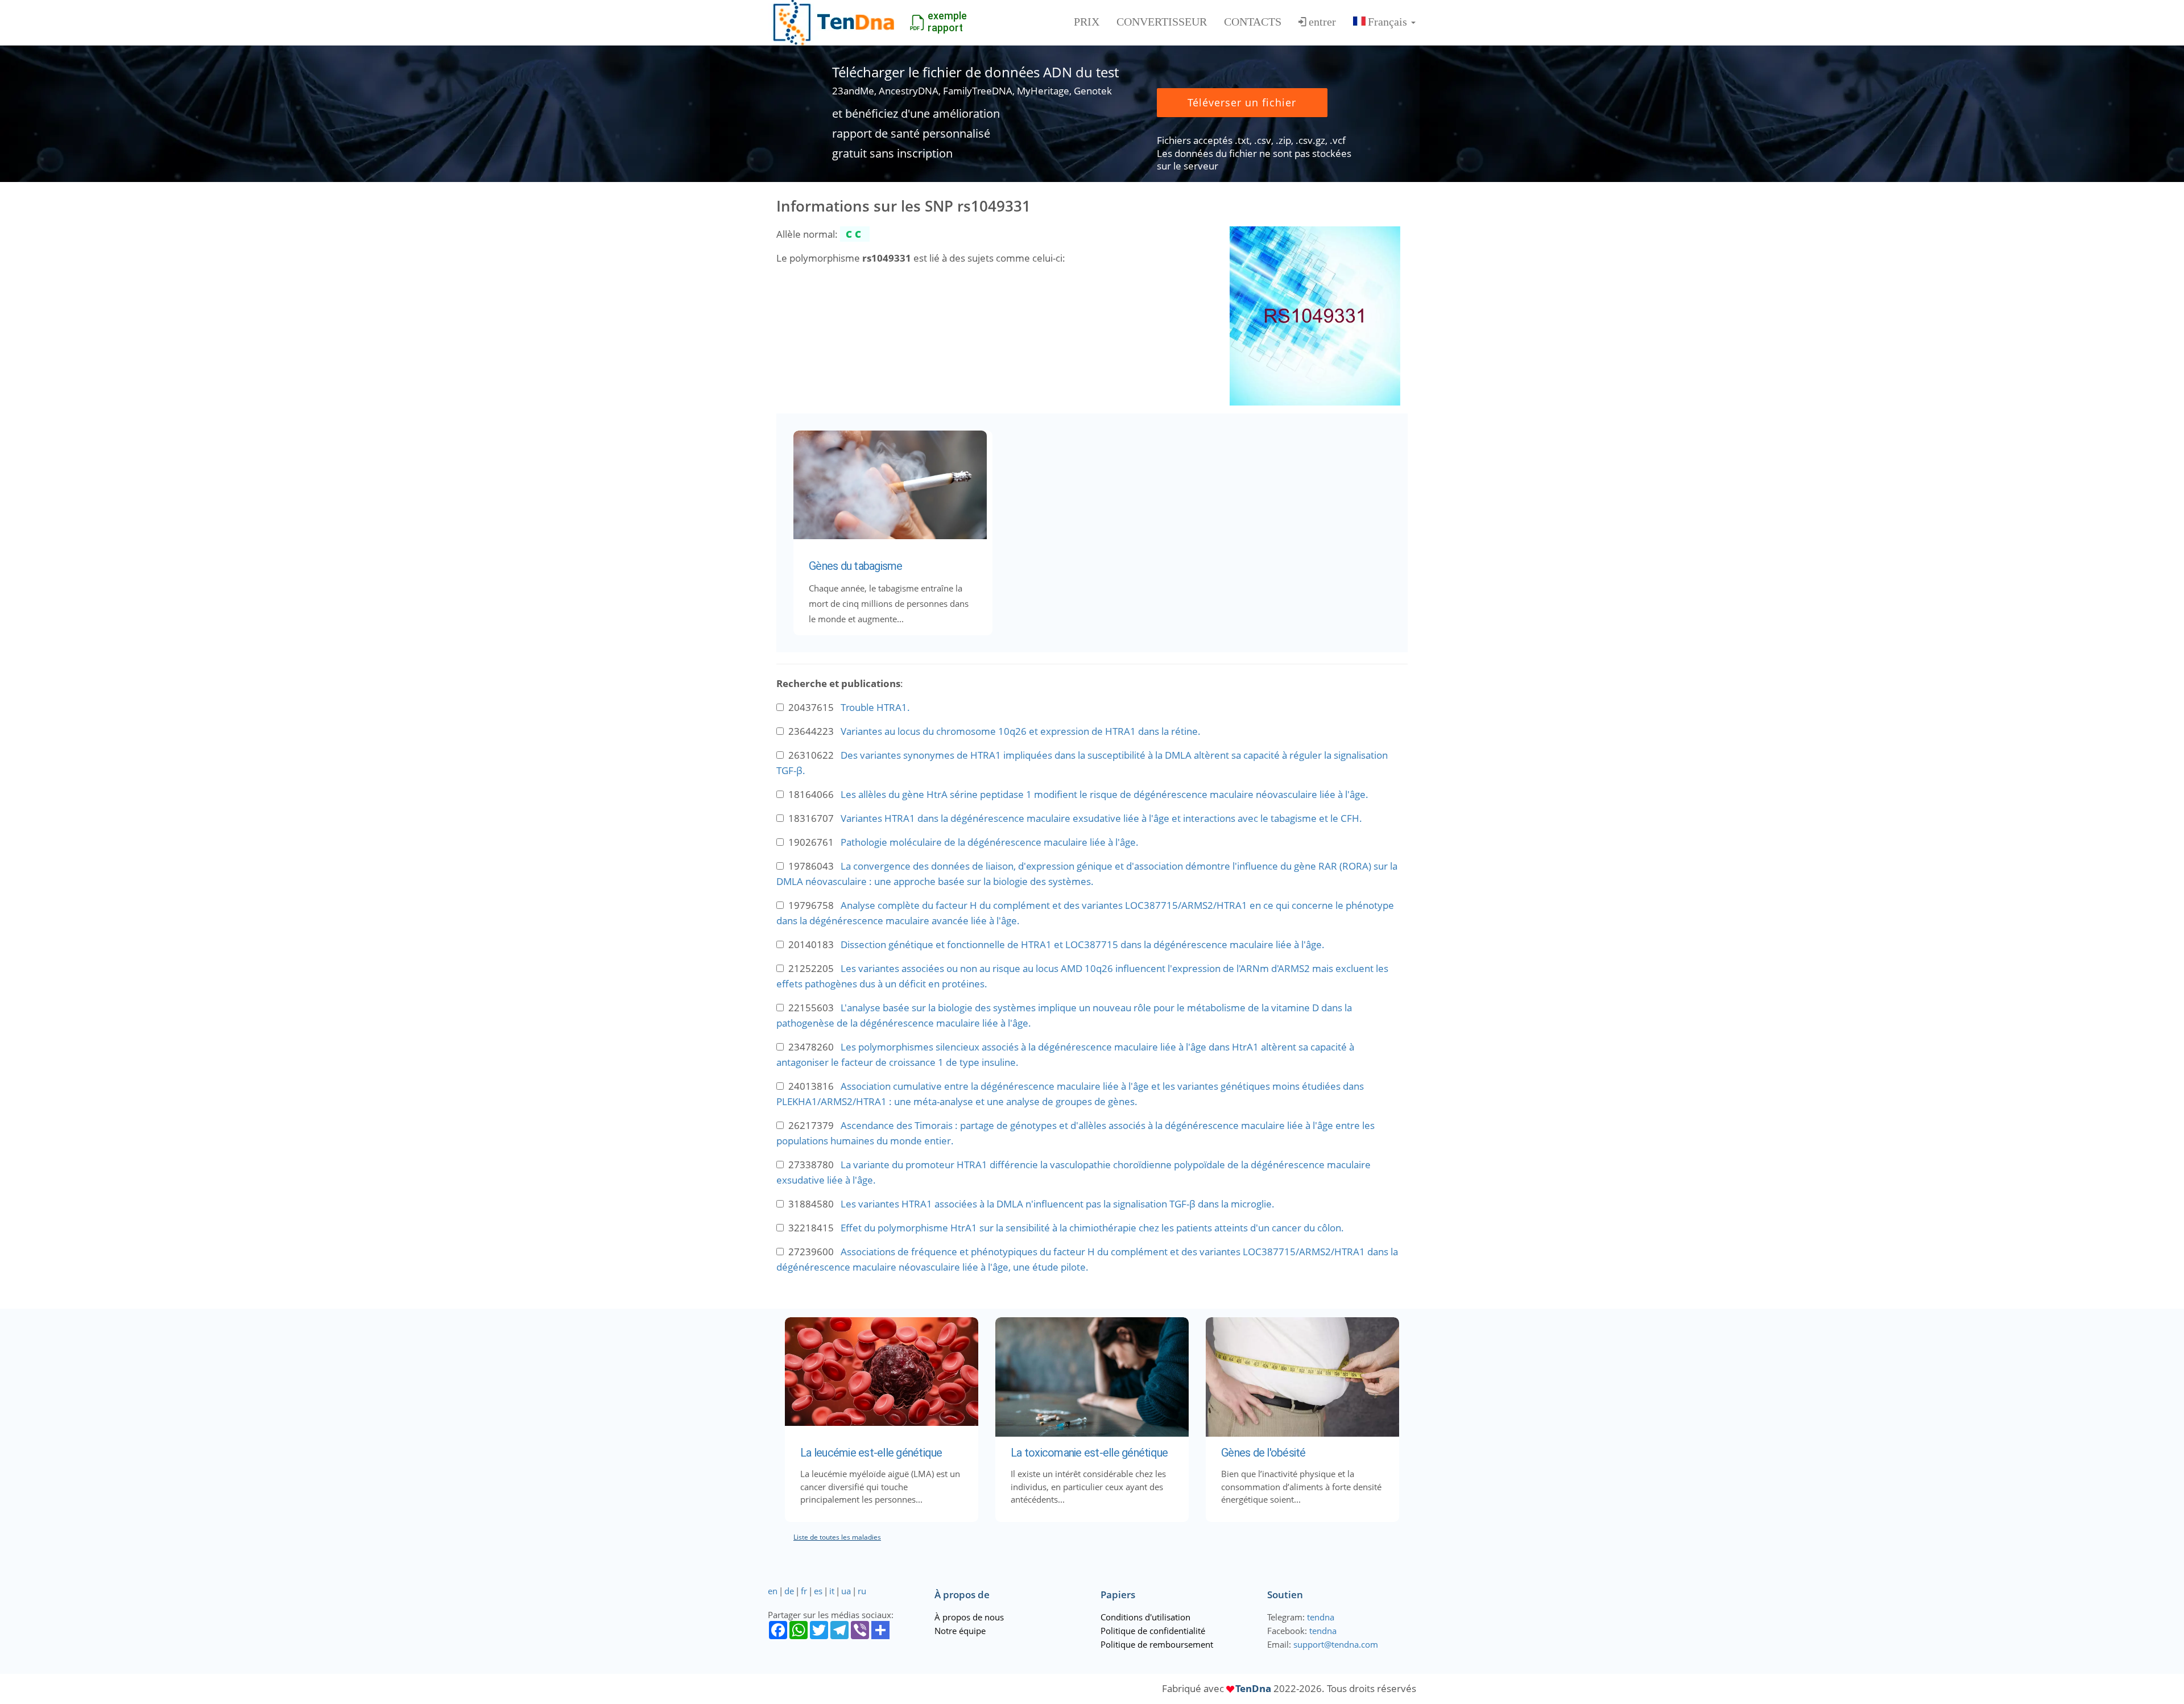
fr (804, 1591)
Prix (1087, 22)
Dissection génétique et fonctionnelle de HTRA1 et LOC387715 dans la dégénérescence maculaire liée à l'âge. (1083, 944)
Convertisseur (1162, 22)
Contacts (1253, 22)
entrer (1322, 22)
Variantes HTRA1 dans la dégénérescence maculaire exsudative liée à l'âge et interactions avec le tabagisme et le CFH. (1101, 818)
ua (846, 1591)
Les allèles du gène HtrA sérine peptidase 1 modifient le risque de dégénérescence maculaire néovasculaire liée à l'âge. (1105, 794)
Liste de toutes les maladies (837, 1537)
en (773, 1591)
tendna (1321, 1617)
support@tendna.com (1336, 1644)
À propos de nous (969, 1617)
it (832, 1591)
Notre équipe (960, 1631)
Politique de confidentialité (1153, 1631)
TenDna (1253, 1688)
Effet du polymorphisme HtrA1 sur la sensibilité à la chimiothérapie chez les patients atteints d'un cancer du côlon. (1092, 1228)
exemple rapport (947, 22)
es (818, 1591)
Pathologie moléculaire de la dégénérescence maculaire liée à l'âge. (990, 842)
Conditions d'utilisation (1145, 1617)
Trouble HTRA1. (875, 707)
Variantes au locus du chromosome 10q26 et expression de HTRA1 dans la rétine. (1021, 731)
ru (862, 1591)
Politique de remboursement (1157, 1644)
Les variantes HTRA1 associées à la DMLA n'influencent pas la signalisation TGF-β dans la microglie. (1058, 1204)
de (789, 1591)
